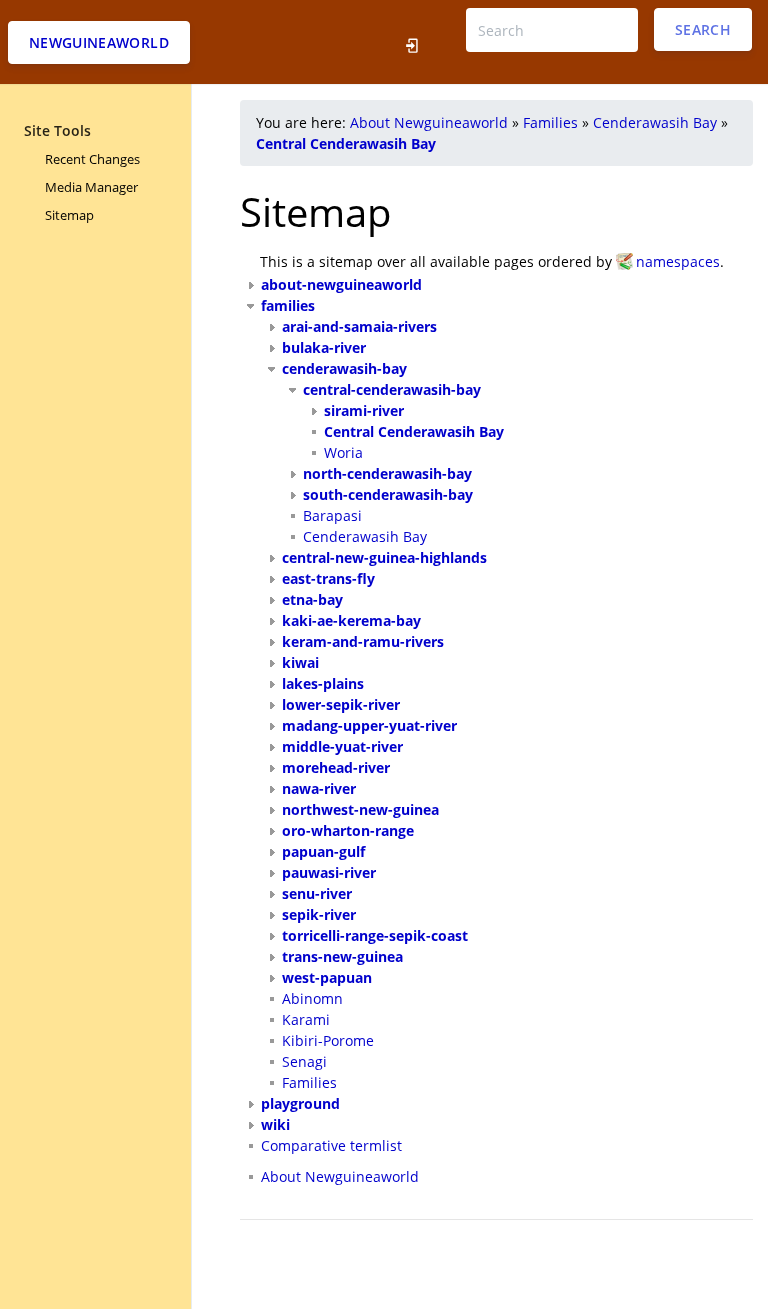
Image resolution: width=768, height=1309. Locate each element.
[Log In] (412, 42)
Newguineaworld (99, 42)
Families (550, 122)
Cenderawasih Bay (655, 122)
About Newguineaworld (429, 122)
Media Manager (91, 187)
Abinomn (312, 998)
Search (703, 29)
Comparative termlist (331, 1145)
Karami (306, 1019)
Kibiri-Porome (328, 1040)
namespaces (678, 261)
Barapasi (332, 515)
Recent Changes (92, 159)
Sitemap (69, 215)
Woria (343, 452)
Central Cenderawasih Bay (346, 143)
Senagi (304, 1061)
